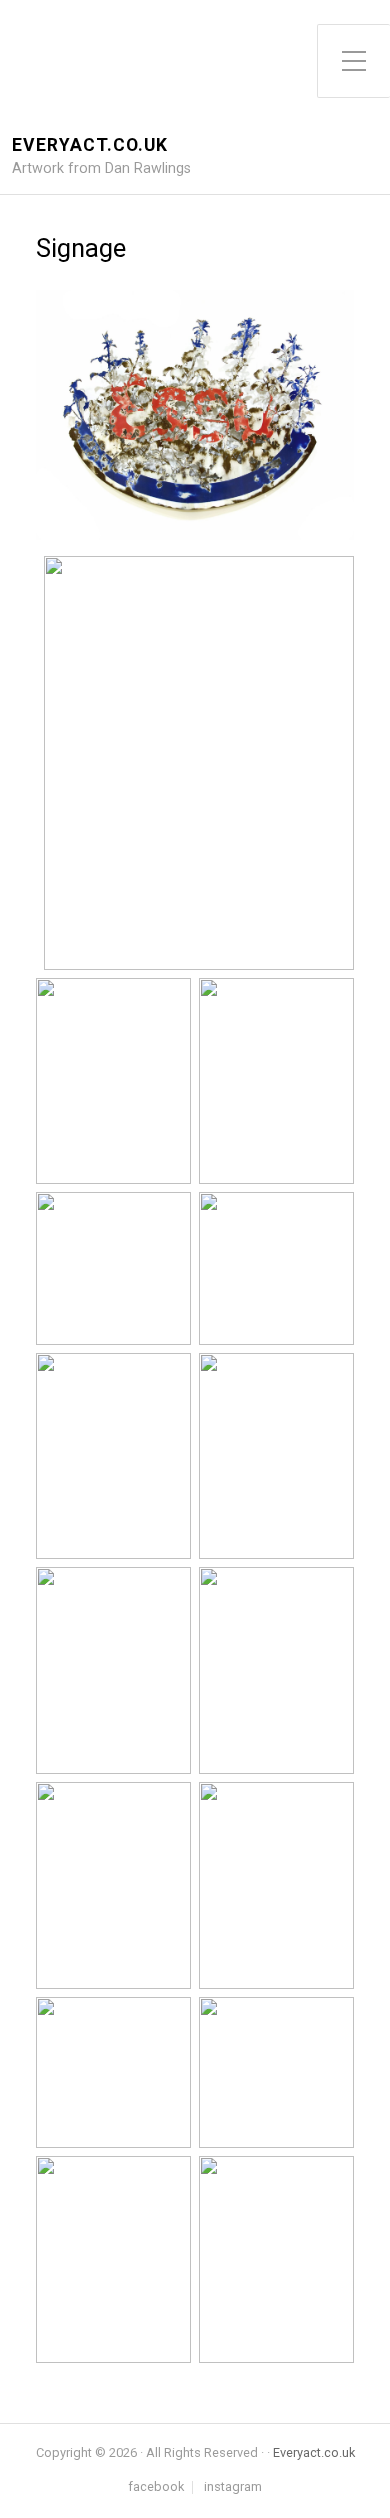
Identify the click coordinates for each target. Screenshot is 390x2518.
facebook (156, 2487)
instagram (233, 2487)
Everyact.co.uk (90, 145)
